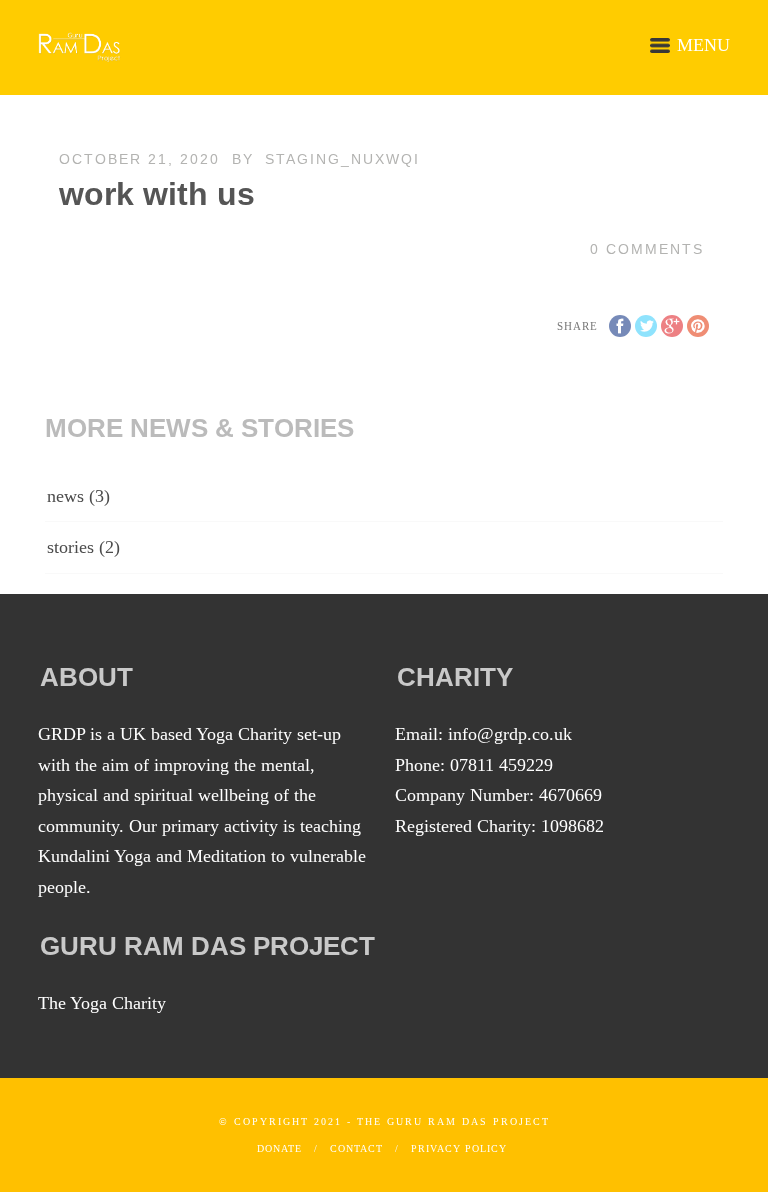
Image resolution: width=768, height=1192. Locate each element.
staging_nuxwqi (342, 159)
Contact (356, 1148)
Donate (279, 1148)
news (65, 496)
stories (70, 547)
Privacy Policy (459, 1148)
